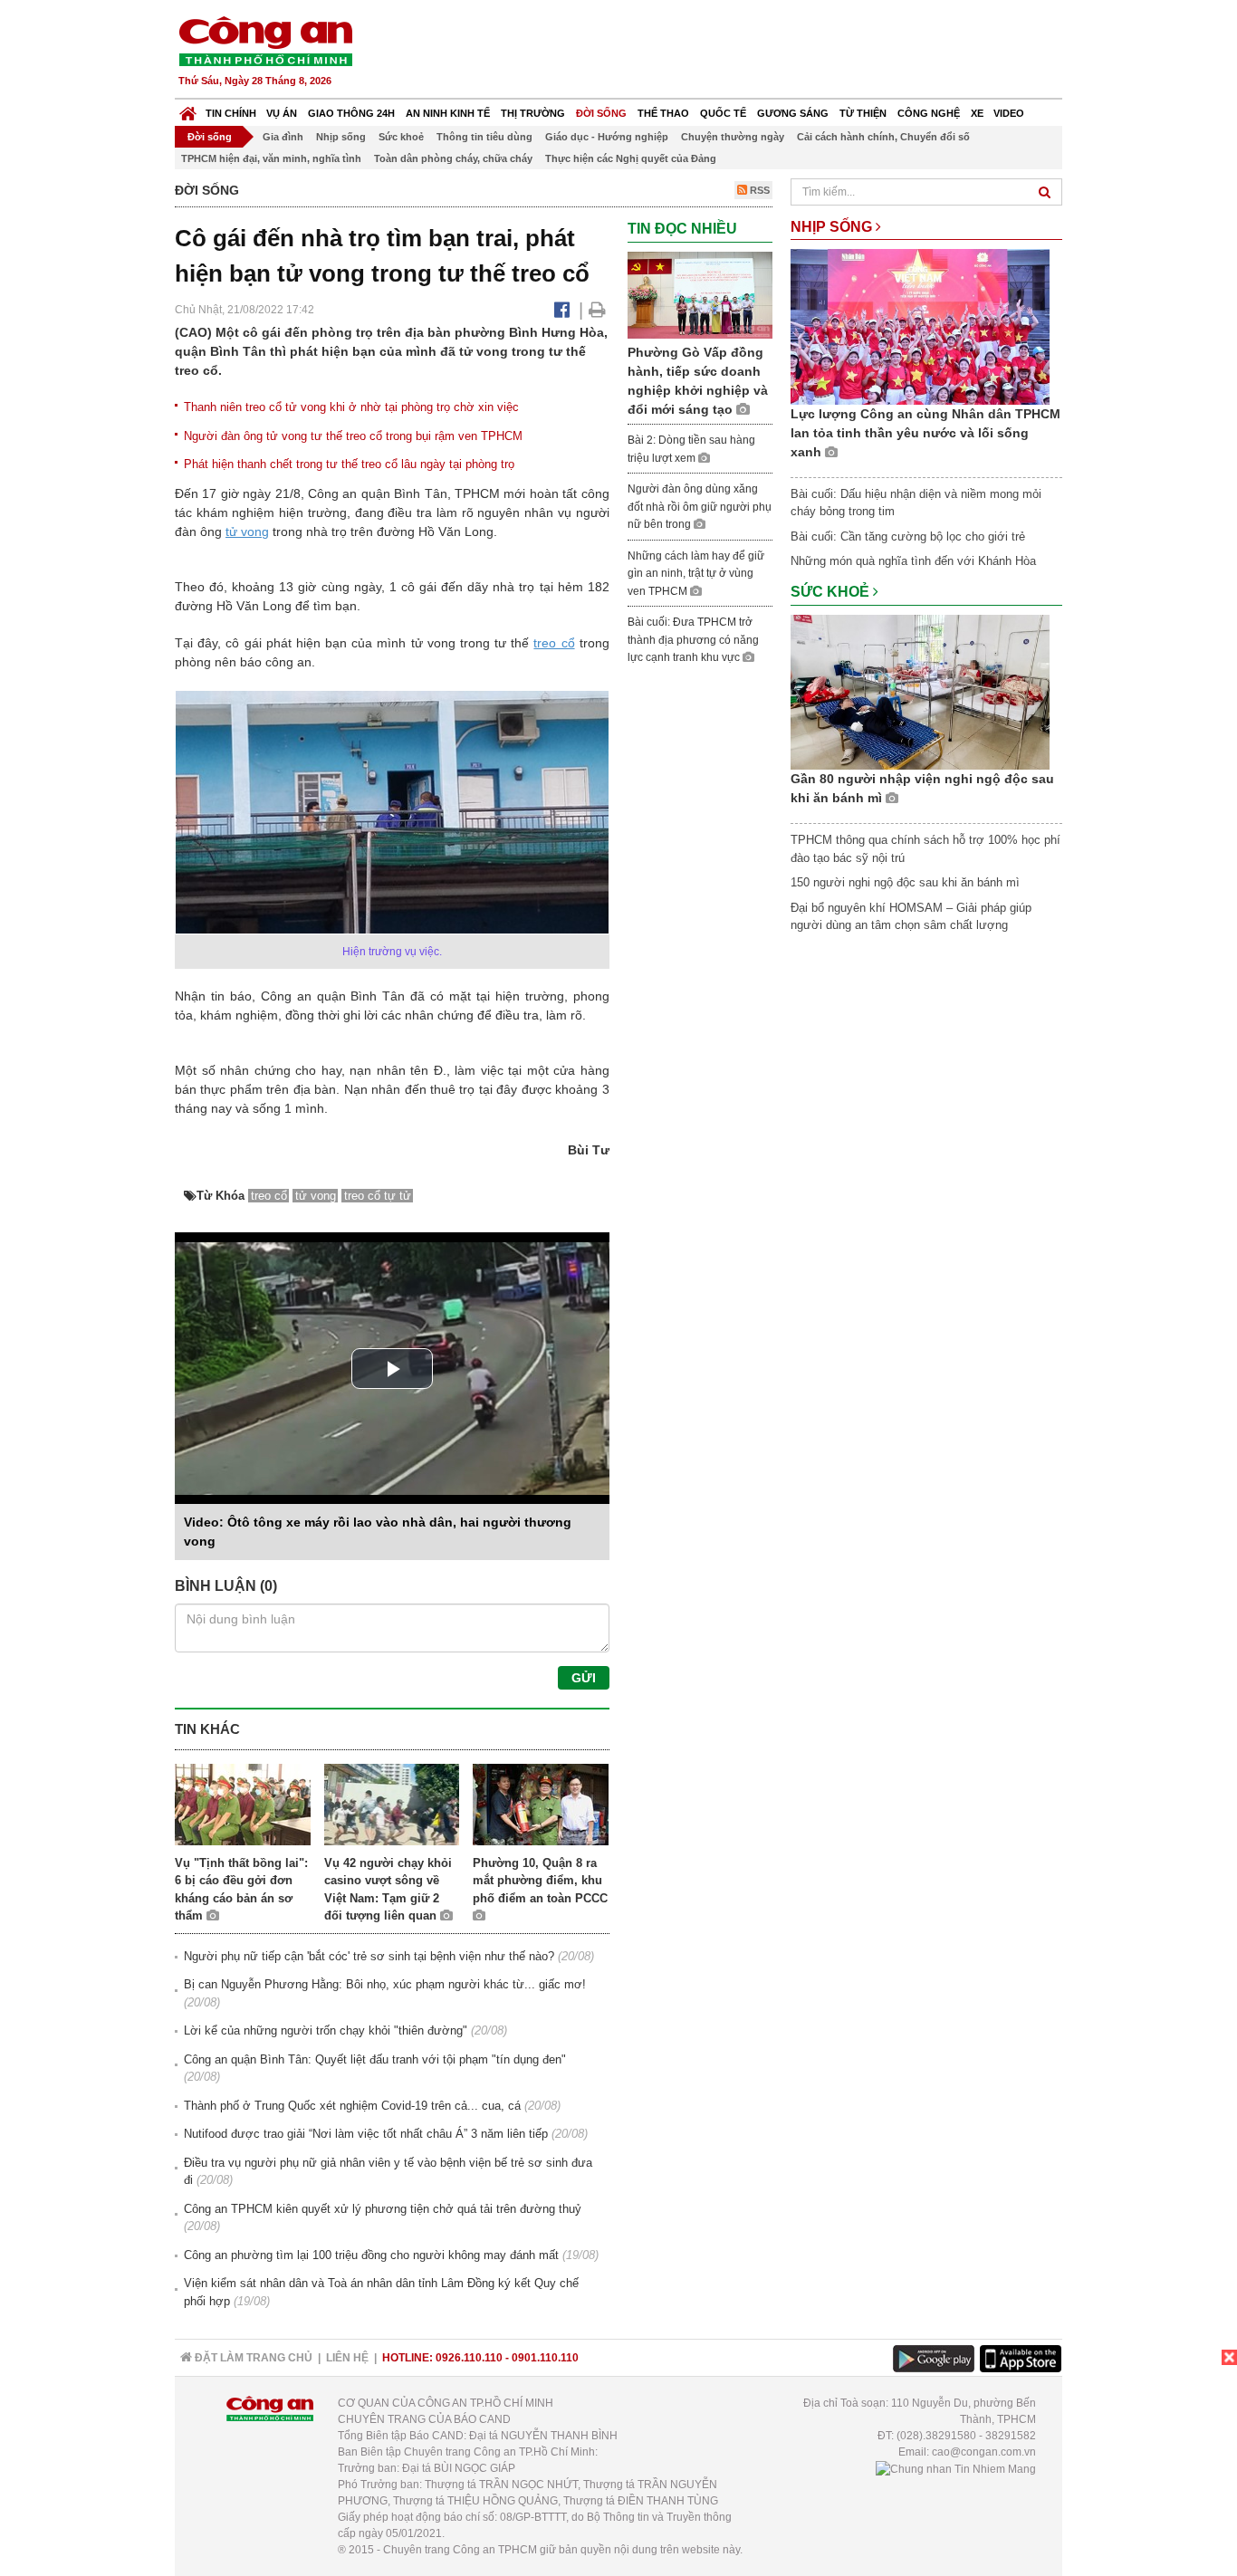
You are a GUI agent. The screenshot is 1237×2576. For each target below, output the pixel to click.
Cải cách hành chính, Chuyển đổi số (883, 137)
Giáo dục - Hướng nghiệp (607, 137)
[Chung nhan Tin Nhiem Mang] (956, 2468)
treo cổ (554, 643)
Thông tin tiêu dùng (484, 137)
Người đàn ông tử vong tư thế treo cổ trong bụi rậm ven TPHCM (353, 436)
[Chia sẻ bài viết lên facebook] (562, 310)
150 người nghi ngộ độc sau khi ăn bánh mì (905, 882)
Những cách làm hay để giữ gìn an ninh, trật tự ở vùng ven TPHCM (696, 574)
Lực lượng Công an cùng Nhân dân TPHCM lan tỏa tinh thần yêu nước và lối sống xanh (925, 433)
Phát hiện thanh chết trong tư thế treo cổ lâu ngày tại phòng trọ (349, 464)
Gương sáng (793, 113)
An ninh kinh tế (448, 113)
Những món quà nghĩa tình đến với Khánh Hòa (913, 561)
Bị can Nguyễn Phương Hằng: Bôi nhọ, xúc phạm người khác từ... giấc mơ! (385, 1984)
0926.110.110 (469, 2358)
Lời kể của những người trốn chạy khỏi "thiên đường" (326, 2030)
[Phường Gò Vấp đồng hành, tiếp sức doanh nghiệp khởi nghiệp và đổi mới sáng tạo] (700, 294)
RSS (758, 190)
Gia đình (283, 137)
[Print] (597, 310)
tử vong (247, 531)
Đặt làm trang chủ (252, 2358)
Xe (977, 113)
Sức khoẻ (401, 137)
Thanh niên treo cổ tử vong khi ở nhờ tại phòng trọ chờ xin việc (351, 407)
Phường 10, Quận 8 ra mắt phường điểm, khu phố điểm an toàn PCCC (540, 1881)
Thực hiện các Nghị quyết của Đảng (631, 158)
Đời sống (601, 113)
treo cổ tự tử (378, 1196)
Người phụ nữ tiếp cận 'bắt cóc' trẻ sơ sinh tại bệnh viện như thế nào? (369, 1956)
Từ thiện (863, 113)
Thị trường (533, 113)
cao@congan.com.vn (984, 2452)
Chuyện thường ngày (733, 137)
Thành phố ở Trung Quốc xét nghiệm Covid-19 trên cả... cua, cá (352, 2106)
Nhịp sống (341, 137)
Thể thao (663, 113)
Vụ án (282, 113)
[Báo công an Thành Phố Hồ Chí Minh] (265, 40)
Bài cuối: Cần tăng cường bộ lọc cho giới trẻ (908, 536)
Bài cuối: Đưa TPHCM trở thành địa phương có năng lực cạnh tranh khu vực (693, 640)
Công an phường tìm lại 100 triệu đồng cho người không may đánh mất (371, 2255)
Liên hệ (347, 2358)
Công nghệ (929, 113)
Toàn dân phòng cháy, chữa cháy (453, 158)
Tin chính (231, 113)
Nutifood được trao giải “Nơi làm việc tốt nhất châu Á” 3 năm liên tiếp (366, 2134)
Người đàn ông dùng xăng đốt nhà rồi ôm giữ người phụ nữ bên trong (700, 507)
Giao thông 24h (351, 113)
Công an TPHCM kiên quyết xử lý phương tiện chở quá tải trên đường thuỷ (383, 2209)
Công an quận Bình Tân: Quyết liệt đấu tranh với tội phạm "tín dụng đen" (375, 2059)
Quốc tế (723, 113)
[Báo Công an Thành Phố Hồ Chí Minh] (188, 109)
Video (1009, 113)
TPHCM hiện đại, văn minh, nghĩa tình (271, 158)
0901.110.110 (545, 2358)
